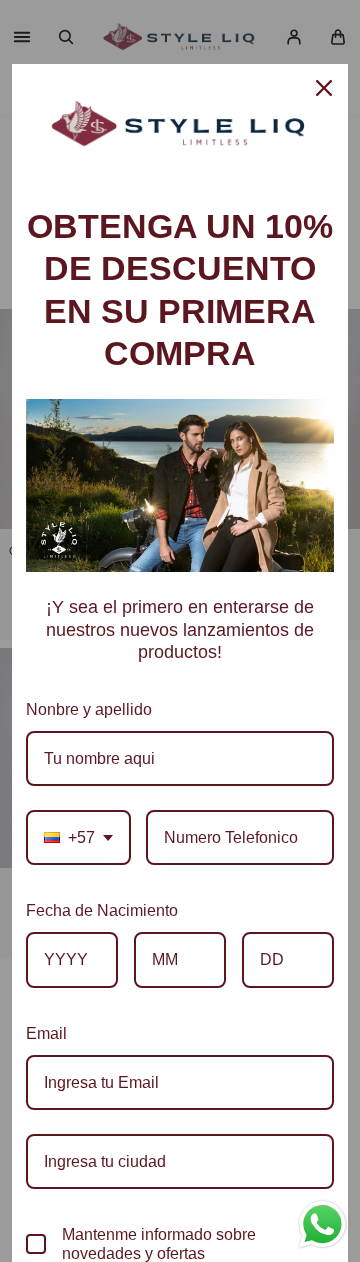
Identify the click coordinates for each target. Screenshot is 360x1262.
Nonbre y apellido (89, 709)
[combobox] (78, 837)
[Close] (324, 88)
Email (46, 1033)
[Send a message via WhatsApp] (322, 1224)
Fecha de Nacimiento (102, 910)
